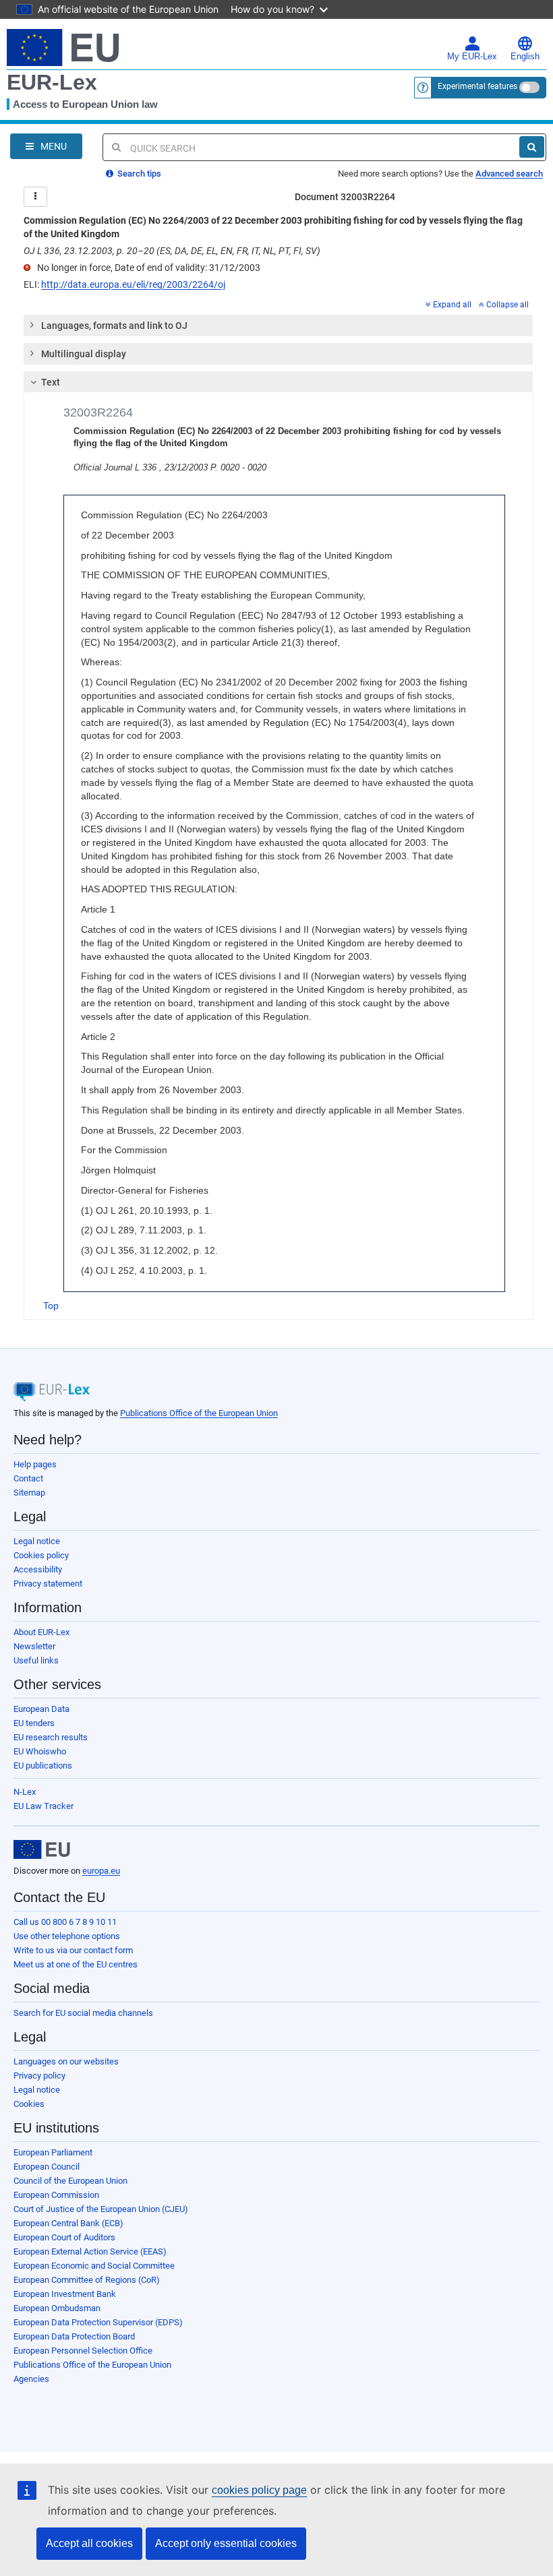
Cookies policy (41, 1555)
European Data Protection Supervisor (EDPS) (98, 2322)
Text (51, 382)
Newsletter (34, 1646)
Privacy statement (48, 1584)
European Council (47, 2167)
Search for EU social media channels (83, 2013)
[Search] (532, 147)
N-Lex (25, 1792)
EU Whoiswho (40, 1751)
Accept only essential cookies (226, 2543)
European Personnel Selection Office (83, 2351)
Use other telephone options (67, 1936)
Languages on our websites (66, 2061)
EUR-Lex (52, 82)
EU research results (51, 1737)
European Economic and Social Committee (94, 2266)
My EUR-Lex (472, 57)
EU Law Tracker (43, 1806)
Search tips (138, 174)
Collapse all (507, 305)
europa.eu (101, 1871)
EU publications (43, 1766)
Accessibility (38, 1569)
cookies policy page (259, 2490)
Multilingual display (84, 354)
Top (51, 1306)
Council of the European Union (70, 2181)
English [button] (525, 57)
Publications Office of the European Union (199, 1413)
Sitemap (29, 1493)
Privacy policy (39, 2076)
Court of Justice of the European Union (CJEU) (101, 2209)
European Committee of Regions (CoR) (87, 2280)
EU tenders (34, 1723)
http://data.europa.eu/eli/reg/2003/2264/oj (133, 284)
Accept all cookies (89, 2543)
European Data (41, 1709)
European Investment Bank (65, 2294)
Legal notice (37, 1541)
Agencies (31, 2379)
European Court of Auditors (64, 2237)
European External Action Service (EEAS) (90, 2251)
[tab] (278, 326)
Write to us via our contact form (73, 1950)
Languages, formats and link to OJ (114, 326)
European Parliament (53, 2152)
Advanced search (509, 174)
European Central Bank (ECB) (68, 2223)
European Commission (56, 2195)
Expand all (452, 305)
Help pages (35, 1464)
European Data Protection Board (74, 2336)
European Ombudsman (57, 2308)
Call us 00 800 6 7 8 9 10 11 (65, 1922)
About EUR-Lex (41, 1632)
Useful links (36, 1660)
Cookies (29, 2104)
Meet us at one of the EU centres (76, 1964)
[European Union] (42, 1849)
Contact (28, 1478)
